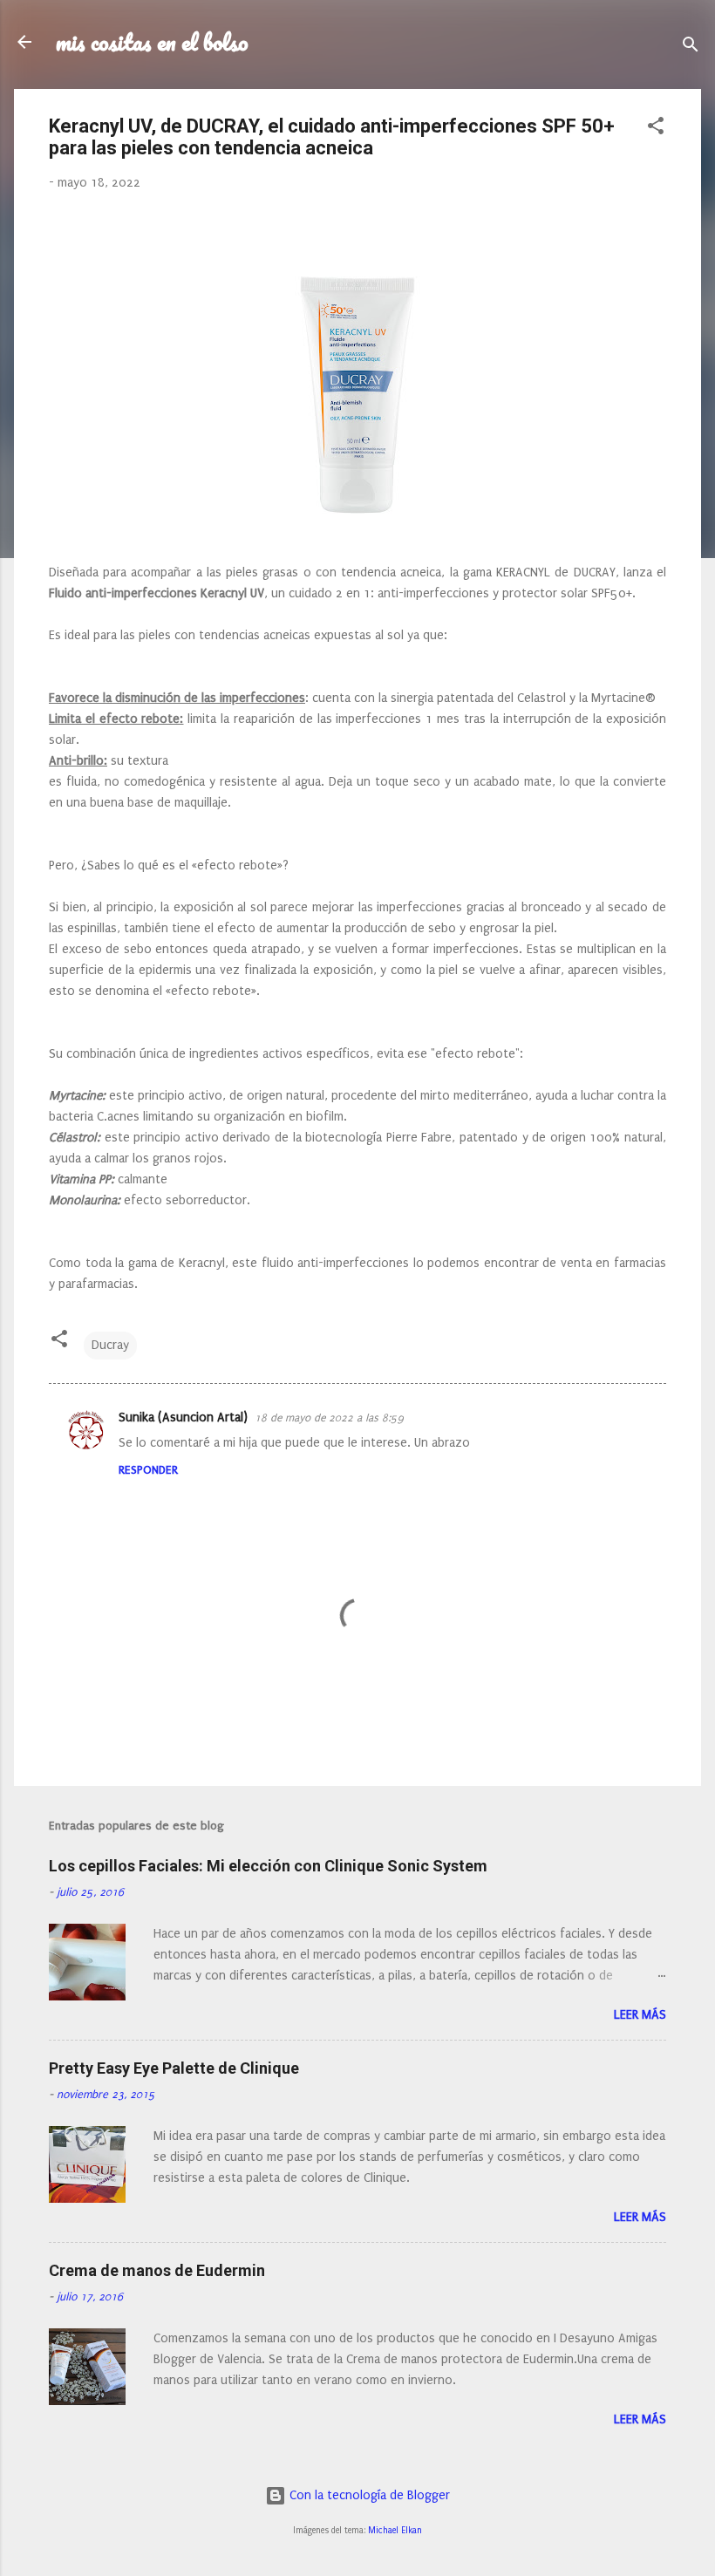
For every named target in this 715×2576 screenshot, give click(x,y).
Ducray (110, 1345)
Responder (148, 1470)
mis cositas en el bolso (152, 42)
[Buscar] (691, 48)
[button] (656, 129)
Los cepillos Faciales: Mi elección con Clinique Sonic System (268, 1866)
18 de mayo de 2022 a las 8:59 (329, 1418)
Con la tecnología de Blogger (368, 2495)
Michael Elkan (395, 2531)
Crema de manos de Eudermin (157, 2270)
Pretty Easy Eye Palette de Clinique (174, 2068)
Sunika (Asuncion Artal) (183, 1417)
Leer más (640, 2015)
